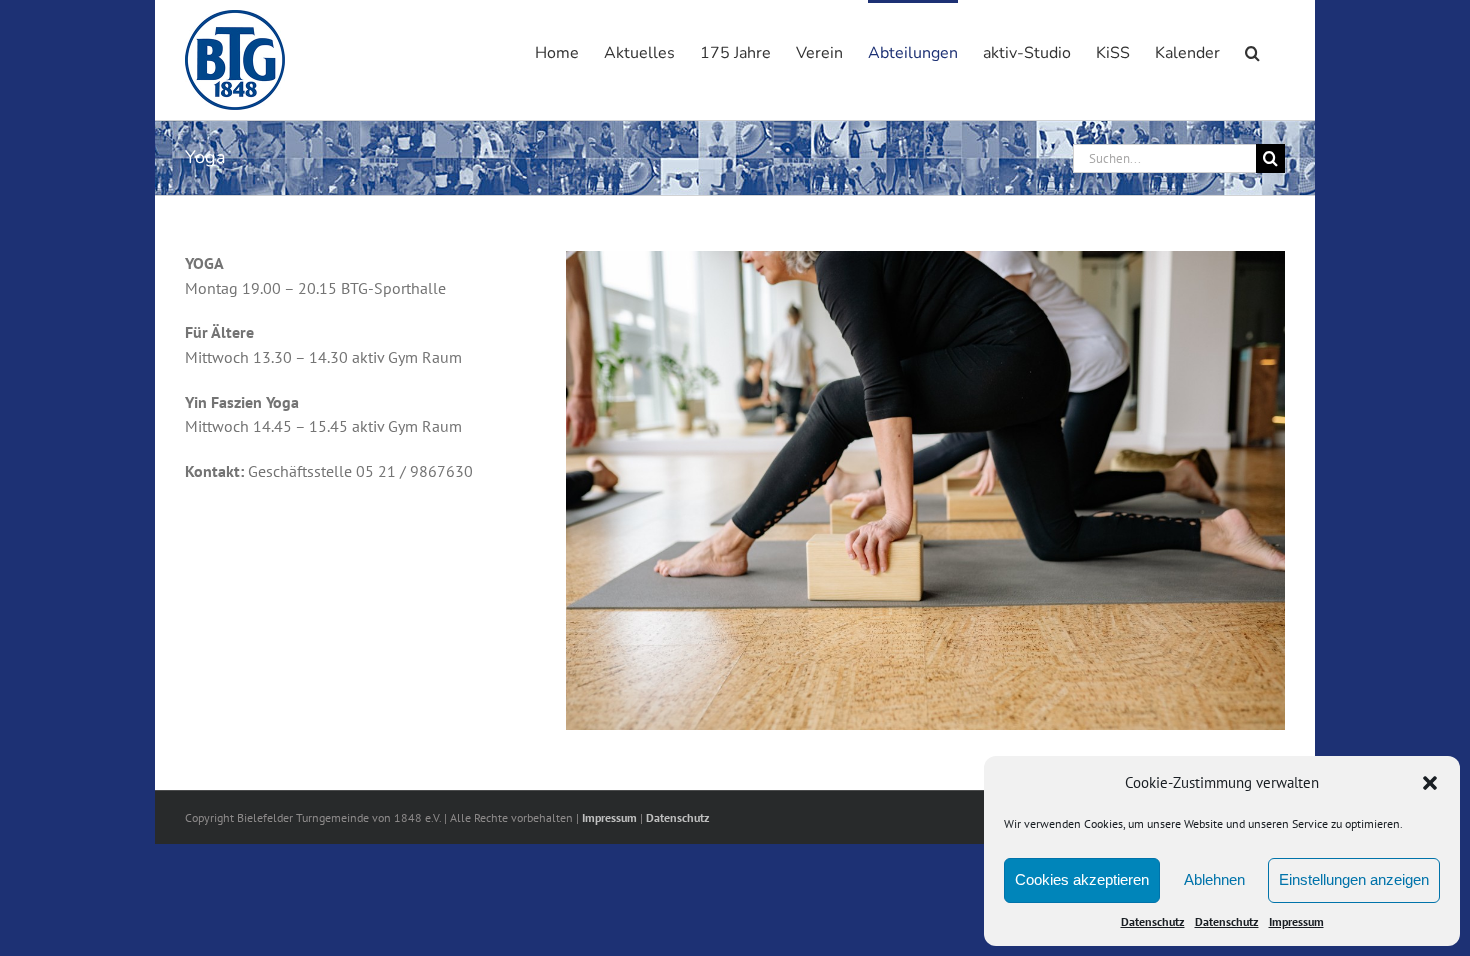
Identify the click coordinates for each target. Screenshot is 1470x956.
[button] (1430, 783)
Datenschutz (1153, 921)
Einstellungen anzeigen (1354, 879)
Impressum (1296, 921)
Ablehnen (1214, 879)
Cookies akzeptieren (1082, 879)
